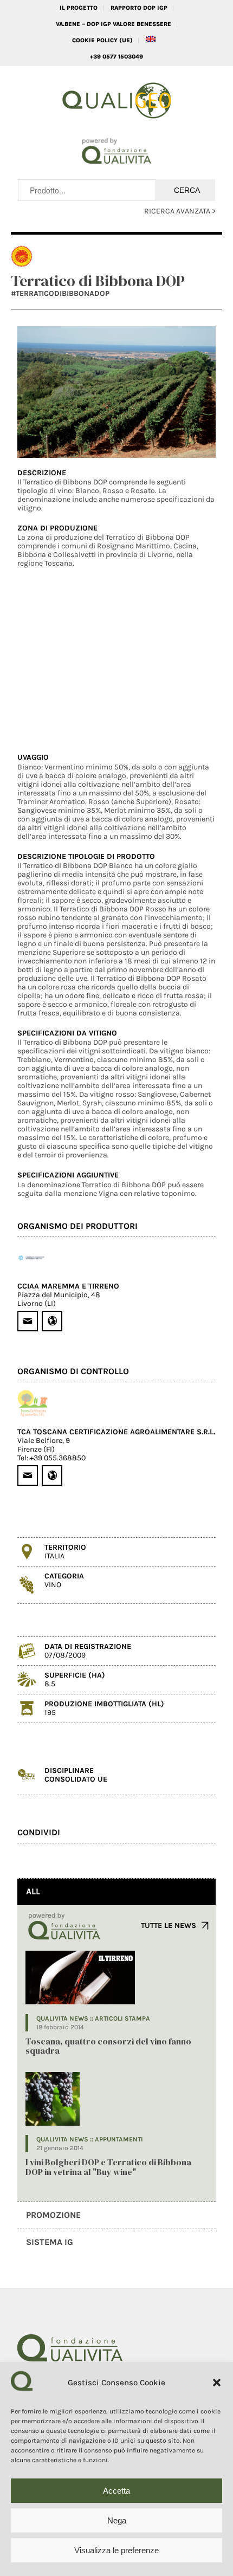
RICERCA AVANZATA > (180, 211)
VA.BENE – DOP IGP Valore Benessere (114, 24)
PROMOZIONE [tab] (53, 2215)
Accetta (116, 2491)
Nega (117, 2520)
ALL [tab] (33, 1891)
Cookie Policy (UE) (102, 40)
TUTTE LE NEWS (169, 1925)
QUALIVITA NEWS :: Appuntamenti (90, 2139)
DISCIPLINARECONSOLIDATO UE (76, 1775)
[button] (217, 2383)
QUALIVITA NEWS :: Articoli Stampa (93, 2018)
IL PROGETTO (79, 8)
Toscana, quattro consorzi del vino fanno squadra (108, 2046)
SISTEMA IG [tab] (50, 2242)
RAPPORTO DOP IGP (139, 8)
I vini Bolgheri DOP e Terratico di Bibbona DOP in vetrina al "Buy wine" (108, 2167)
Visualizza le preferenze (116, 2550)
